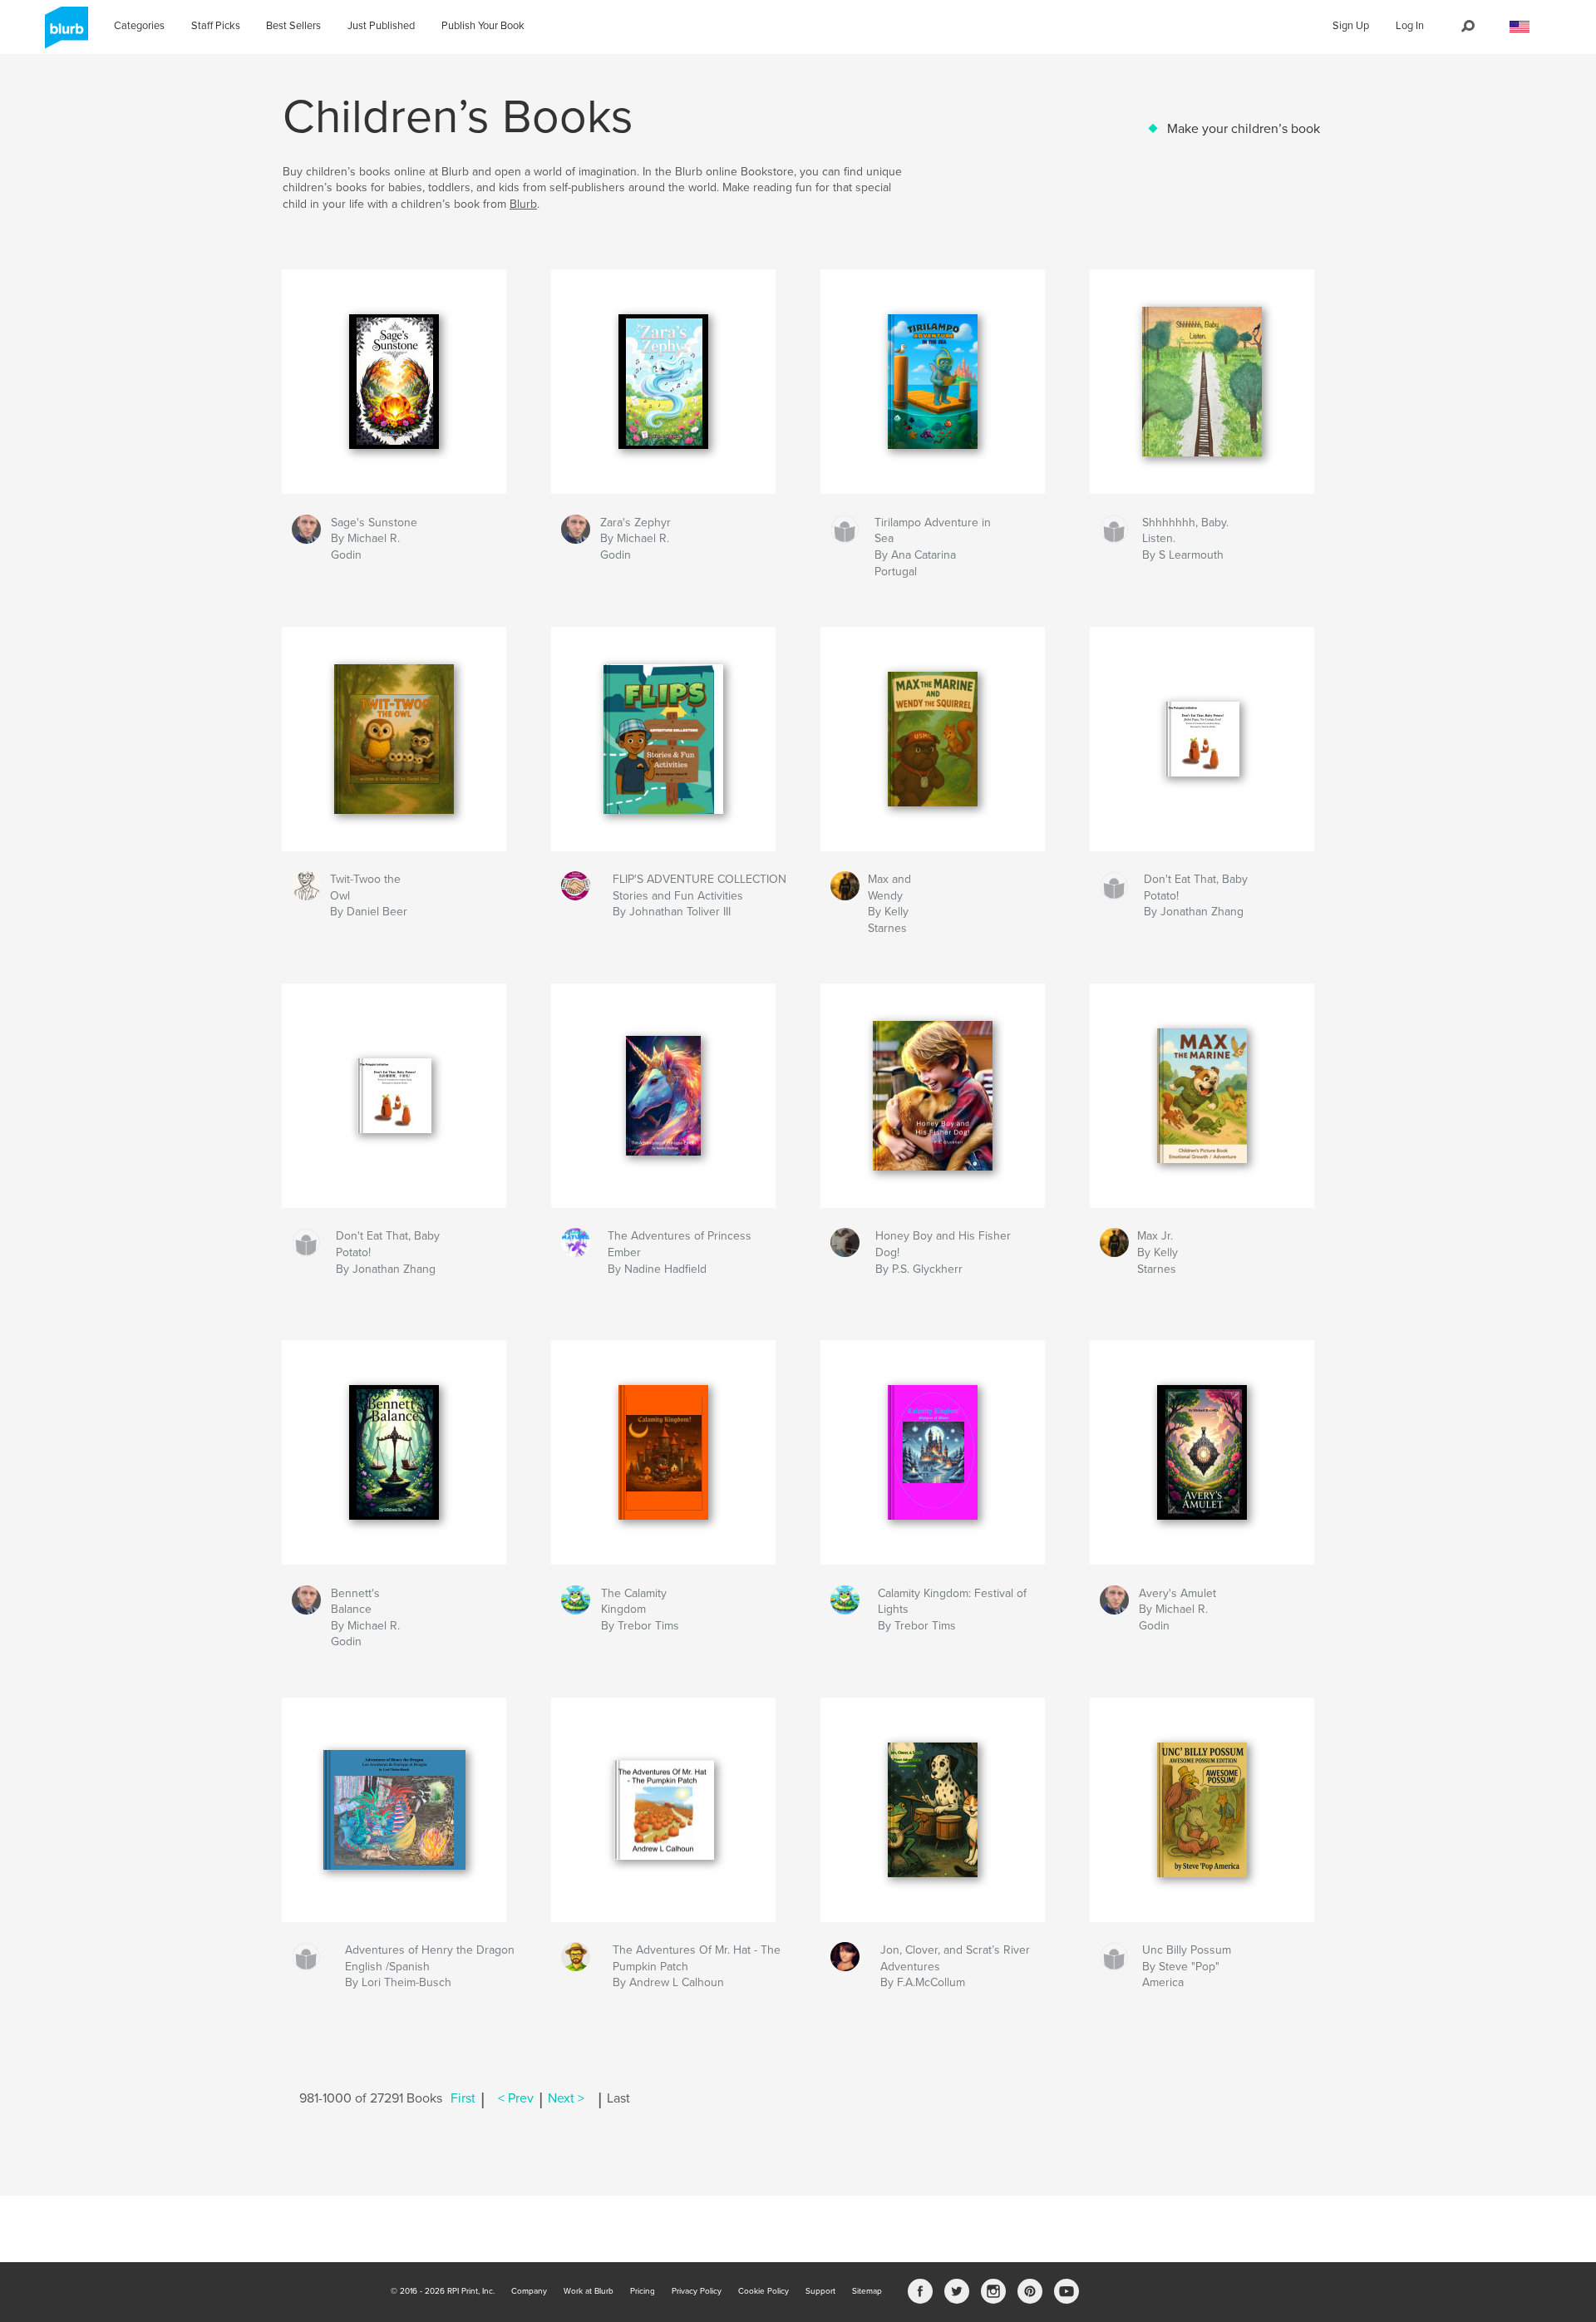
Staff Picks (216, 26)
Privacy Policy (697, 2291)
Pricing (643, 2291)
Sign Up (1351, 26)
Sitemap (867, 2291)
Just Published (381, 26)
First (463, 2098)
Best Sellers (293, 26)
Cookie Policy (764, 2291)
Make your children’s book (1244, 129)
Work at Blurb (589, 2291)
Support (820, 2291)
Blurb (523, 204)
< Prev (516, 2098)
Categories (139, 26)
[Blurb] (64, 34)
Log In (1410, 26)
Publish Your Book (483, 26)
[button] (1520, 27)
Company (529, 2291)
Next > (566, 2098)
